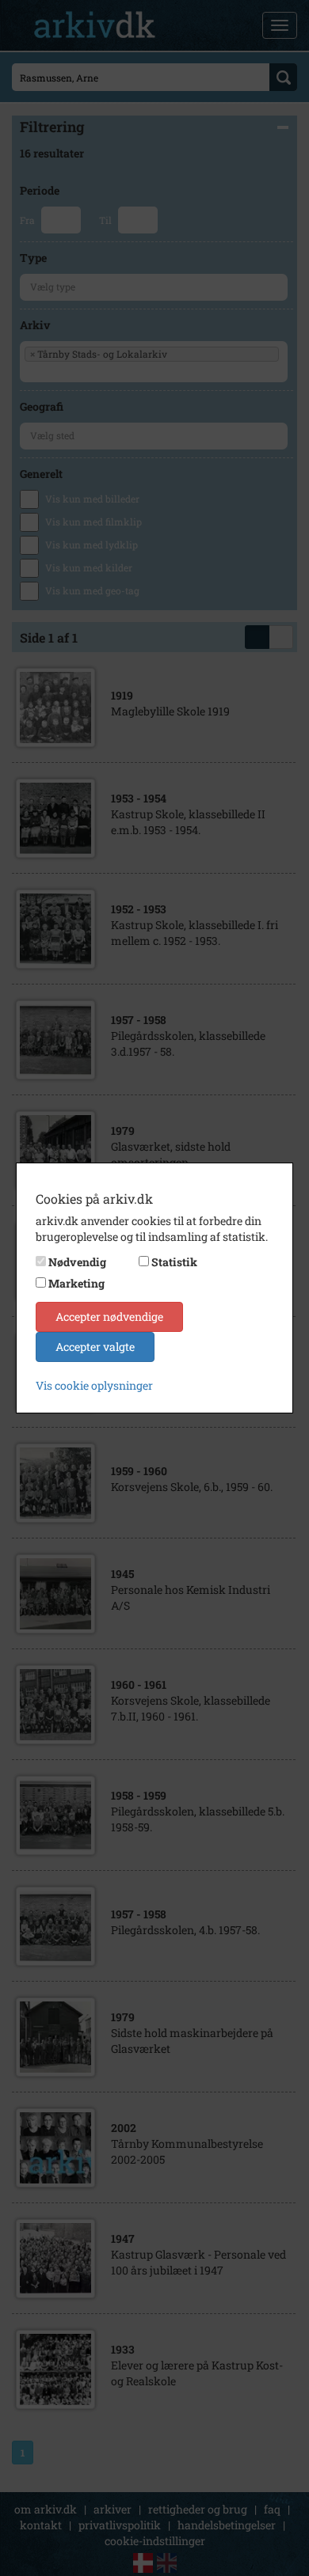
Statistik (174, 1262)
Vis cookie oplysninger (94, 1385)
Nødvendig (77, 1262)
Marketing (76, 1283)
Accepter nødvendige (109, 1316)
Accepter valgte (95, 1347)
